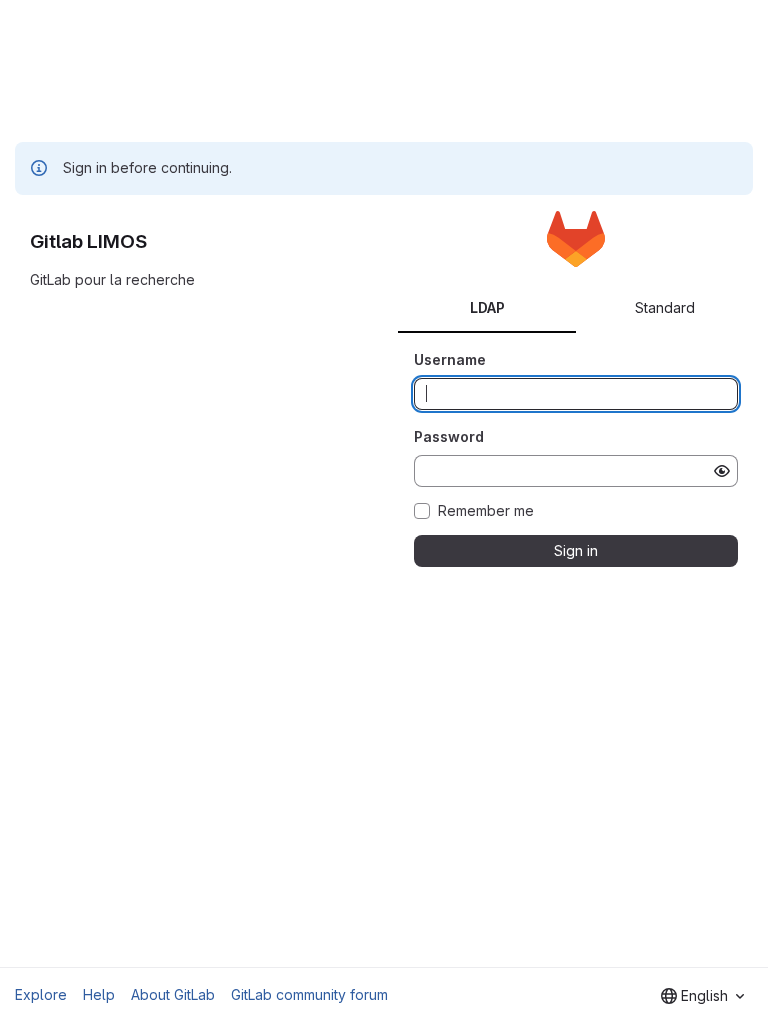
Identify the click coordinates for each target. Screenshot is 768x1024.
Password (449, 436)
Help (99, 994)
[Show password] (722, 471)
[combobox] (702, 996)
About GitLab (173, 994)
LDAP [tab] (487, 307)
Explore (41, 994)
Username (450, 359)
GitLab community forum (309, 994)
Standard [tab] (665, 307)
